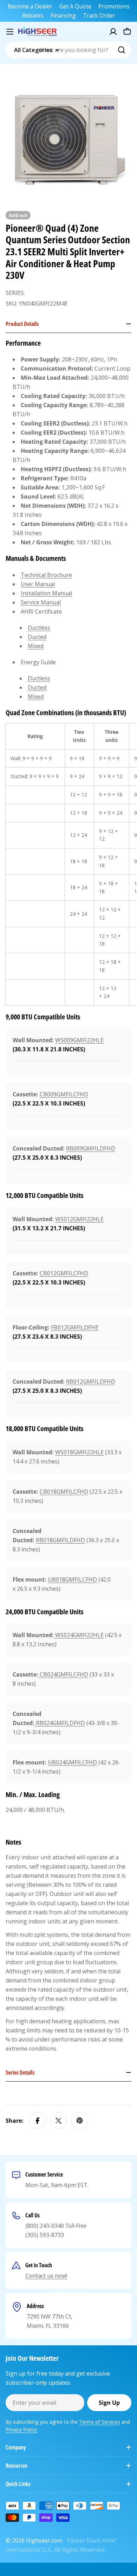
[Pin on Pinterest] (80, 2121)
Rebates (33, 15)
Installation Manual (46, 593)
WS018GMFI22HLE (79, 1452)
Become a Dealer (30, 6)
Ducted (37, 637)
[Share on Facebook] (38, 2121)
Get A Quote (75, 6)
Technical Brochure (46, 575)
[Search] (122, 50)
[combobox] (68, 50)
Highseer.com (44, 2540)
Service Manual (41, 602)
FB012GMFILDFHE (75, 1327)
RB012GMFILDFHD (91, 1382)
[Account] (113, 32)
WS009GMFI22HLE (79, 1040)
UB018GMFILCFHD (72, 1579)
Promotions (114, 6)
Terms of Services (100, 2422)
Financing (63, 15)
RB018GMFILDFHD (60, 1540)
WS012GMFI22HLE (79, 1219)
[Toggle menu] (10, 32)
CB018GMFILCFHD (64, 1492)
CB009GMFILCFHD (64, 1094)
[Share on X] (59, 2121)
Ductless (39, 628)
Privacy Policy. (22, 2430)
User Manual (38, 584)
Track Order (99, 15)
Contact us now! (46, 2276)
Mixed (36, 646)
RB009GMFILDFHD (91, 1148)
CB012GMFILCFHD (64, 1273)
